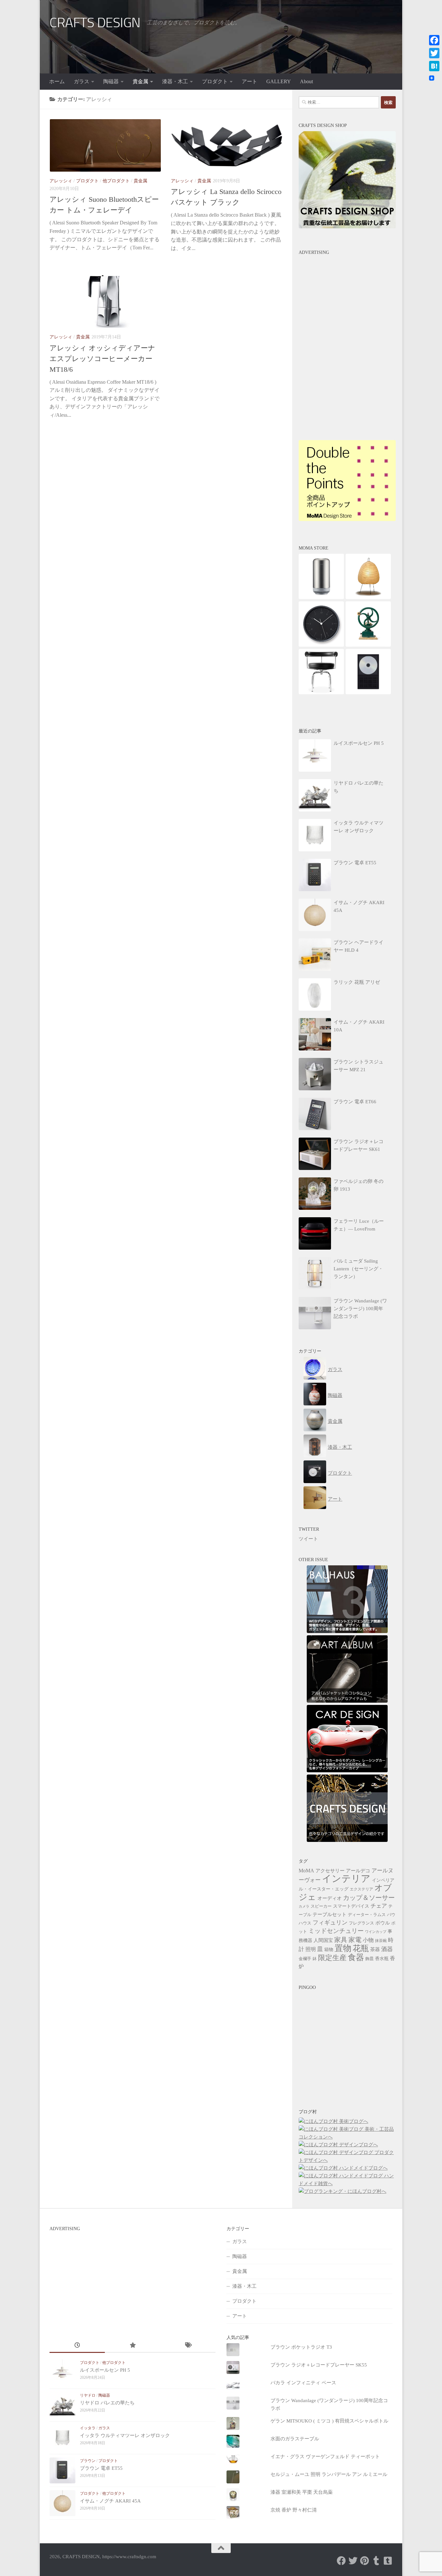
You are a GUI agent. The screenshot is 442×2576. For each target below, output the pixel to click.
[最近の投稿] (77, 2346)
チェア (379, 1906)
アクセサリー (330, 1871)
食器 (356, 1957)
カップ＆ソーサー (369, 1898)
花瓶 (361, 1948)
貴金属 (140, 81)
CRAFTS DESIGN (95, 23)
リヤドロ (88, 2395)
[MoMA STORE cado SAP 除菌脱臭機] (321, 597)
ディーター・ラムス (367, 1915)
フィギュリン (330, 1923)
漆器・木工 (175, 81)
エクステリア (361, 1889)
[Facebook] (434, 40)
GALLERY (279, 81)
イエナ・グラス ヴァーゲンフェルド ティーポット (325, 2457)
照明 (311, 1949)
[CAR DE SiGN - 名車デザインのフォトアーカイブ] (347, 1771)
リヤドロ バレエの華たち (107, 2403)
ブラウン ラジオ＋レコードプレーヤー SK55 (319, 2365)
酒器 (387, 1949)
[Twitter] (434, 53)
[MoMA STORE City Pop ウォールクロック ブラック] (321, 645)
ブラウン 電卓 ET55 (101, 2468)
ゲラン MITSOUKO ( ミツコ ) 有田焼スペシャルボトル (329, 2421)
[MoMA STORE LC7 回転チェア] (321, 693)
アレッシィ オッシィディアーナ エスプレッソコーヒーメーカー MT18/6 (102, 359)
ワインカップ (376, 1932)
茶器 (375, 1949)
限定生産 (332, 1958)
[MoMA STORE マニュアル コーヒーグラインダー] (368, 645)
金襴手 (305, 1959)
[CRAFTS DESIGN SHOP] (347, 227)
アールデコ (358, 1871)
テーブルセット (330, 1914)
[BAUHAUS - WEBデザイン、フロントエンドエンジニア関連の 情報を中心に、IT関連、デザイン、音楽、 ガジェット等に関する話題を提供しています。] (347, 1631)
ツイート (308, 1539)
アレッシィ (61, 181)
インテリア (346, 1878)
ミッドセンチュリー (336, 1931)
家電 (355, 1940)
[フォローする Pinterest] (365, 2561)
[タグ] (188, 2346)
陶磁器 (111, 81)
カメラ (304, 1906)
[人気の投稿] (133, 2346)
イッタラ (88, 2428)
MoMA (306, 1871)
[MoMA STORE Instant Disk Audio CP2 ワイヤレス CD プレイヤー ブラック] (368, 693)
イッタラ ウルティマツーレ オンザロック (125, 2435)
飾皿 (370, 1959)
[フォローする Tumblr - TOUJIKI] (388, 2561)
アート (249, 81)
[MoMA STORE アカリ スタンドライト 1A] (368, 597)
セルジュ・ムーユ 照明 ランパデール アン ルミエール (329, 2474)
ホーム (57, 81)
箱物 (329, 1950)
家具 (341, 1940)
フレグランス (361, 1923)
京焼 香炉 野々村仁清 (294, 2510)
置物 (343, 1948)
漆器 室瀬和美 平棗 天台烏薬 (302, 2492)
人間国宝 (323, 1940)
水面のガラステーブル (295, 2439)
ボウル (383, 1923)
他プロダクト (116, 181)
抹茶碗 (381, 1941)
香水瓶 (382, 1959)
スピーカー (321, 1906)
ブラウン (88, 2461)
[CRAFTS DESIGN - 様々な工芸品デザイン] (347, 1840)
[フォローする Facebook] (341, 2561)
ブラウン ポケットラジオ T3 (301, 2347)
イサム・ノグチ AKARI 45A (110, 2501)
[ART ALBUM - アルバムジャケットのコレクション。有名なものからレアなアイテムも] (347, 1701)
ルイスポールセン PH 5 (105, 2370)
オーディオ (330, 1898)
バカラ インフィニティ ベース (303, 2383)
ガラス (82, 81)
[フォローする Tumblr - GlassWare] (376, 2561)
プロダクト (215, 81)
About (306, 81)
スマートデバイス (351, 1906)
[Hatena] (434, 66)
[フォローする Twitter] (353, 2561)
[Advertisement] (347, 299)
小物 (368, 1940)
